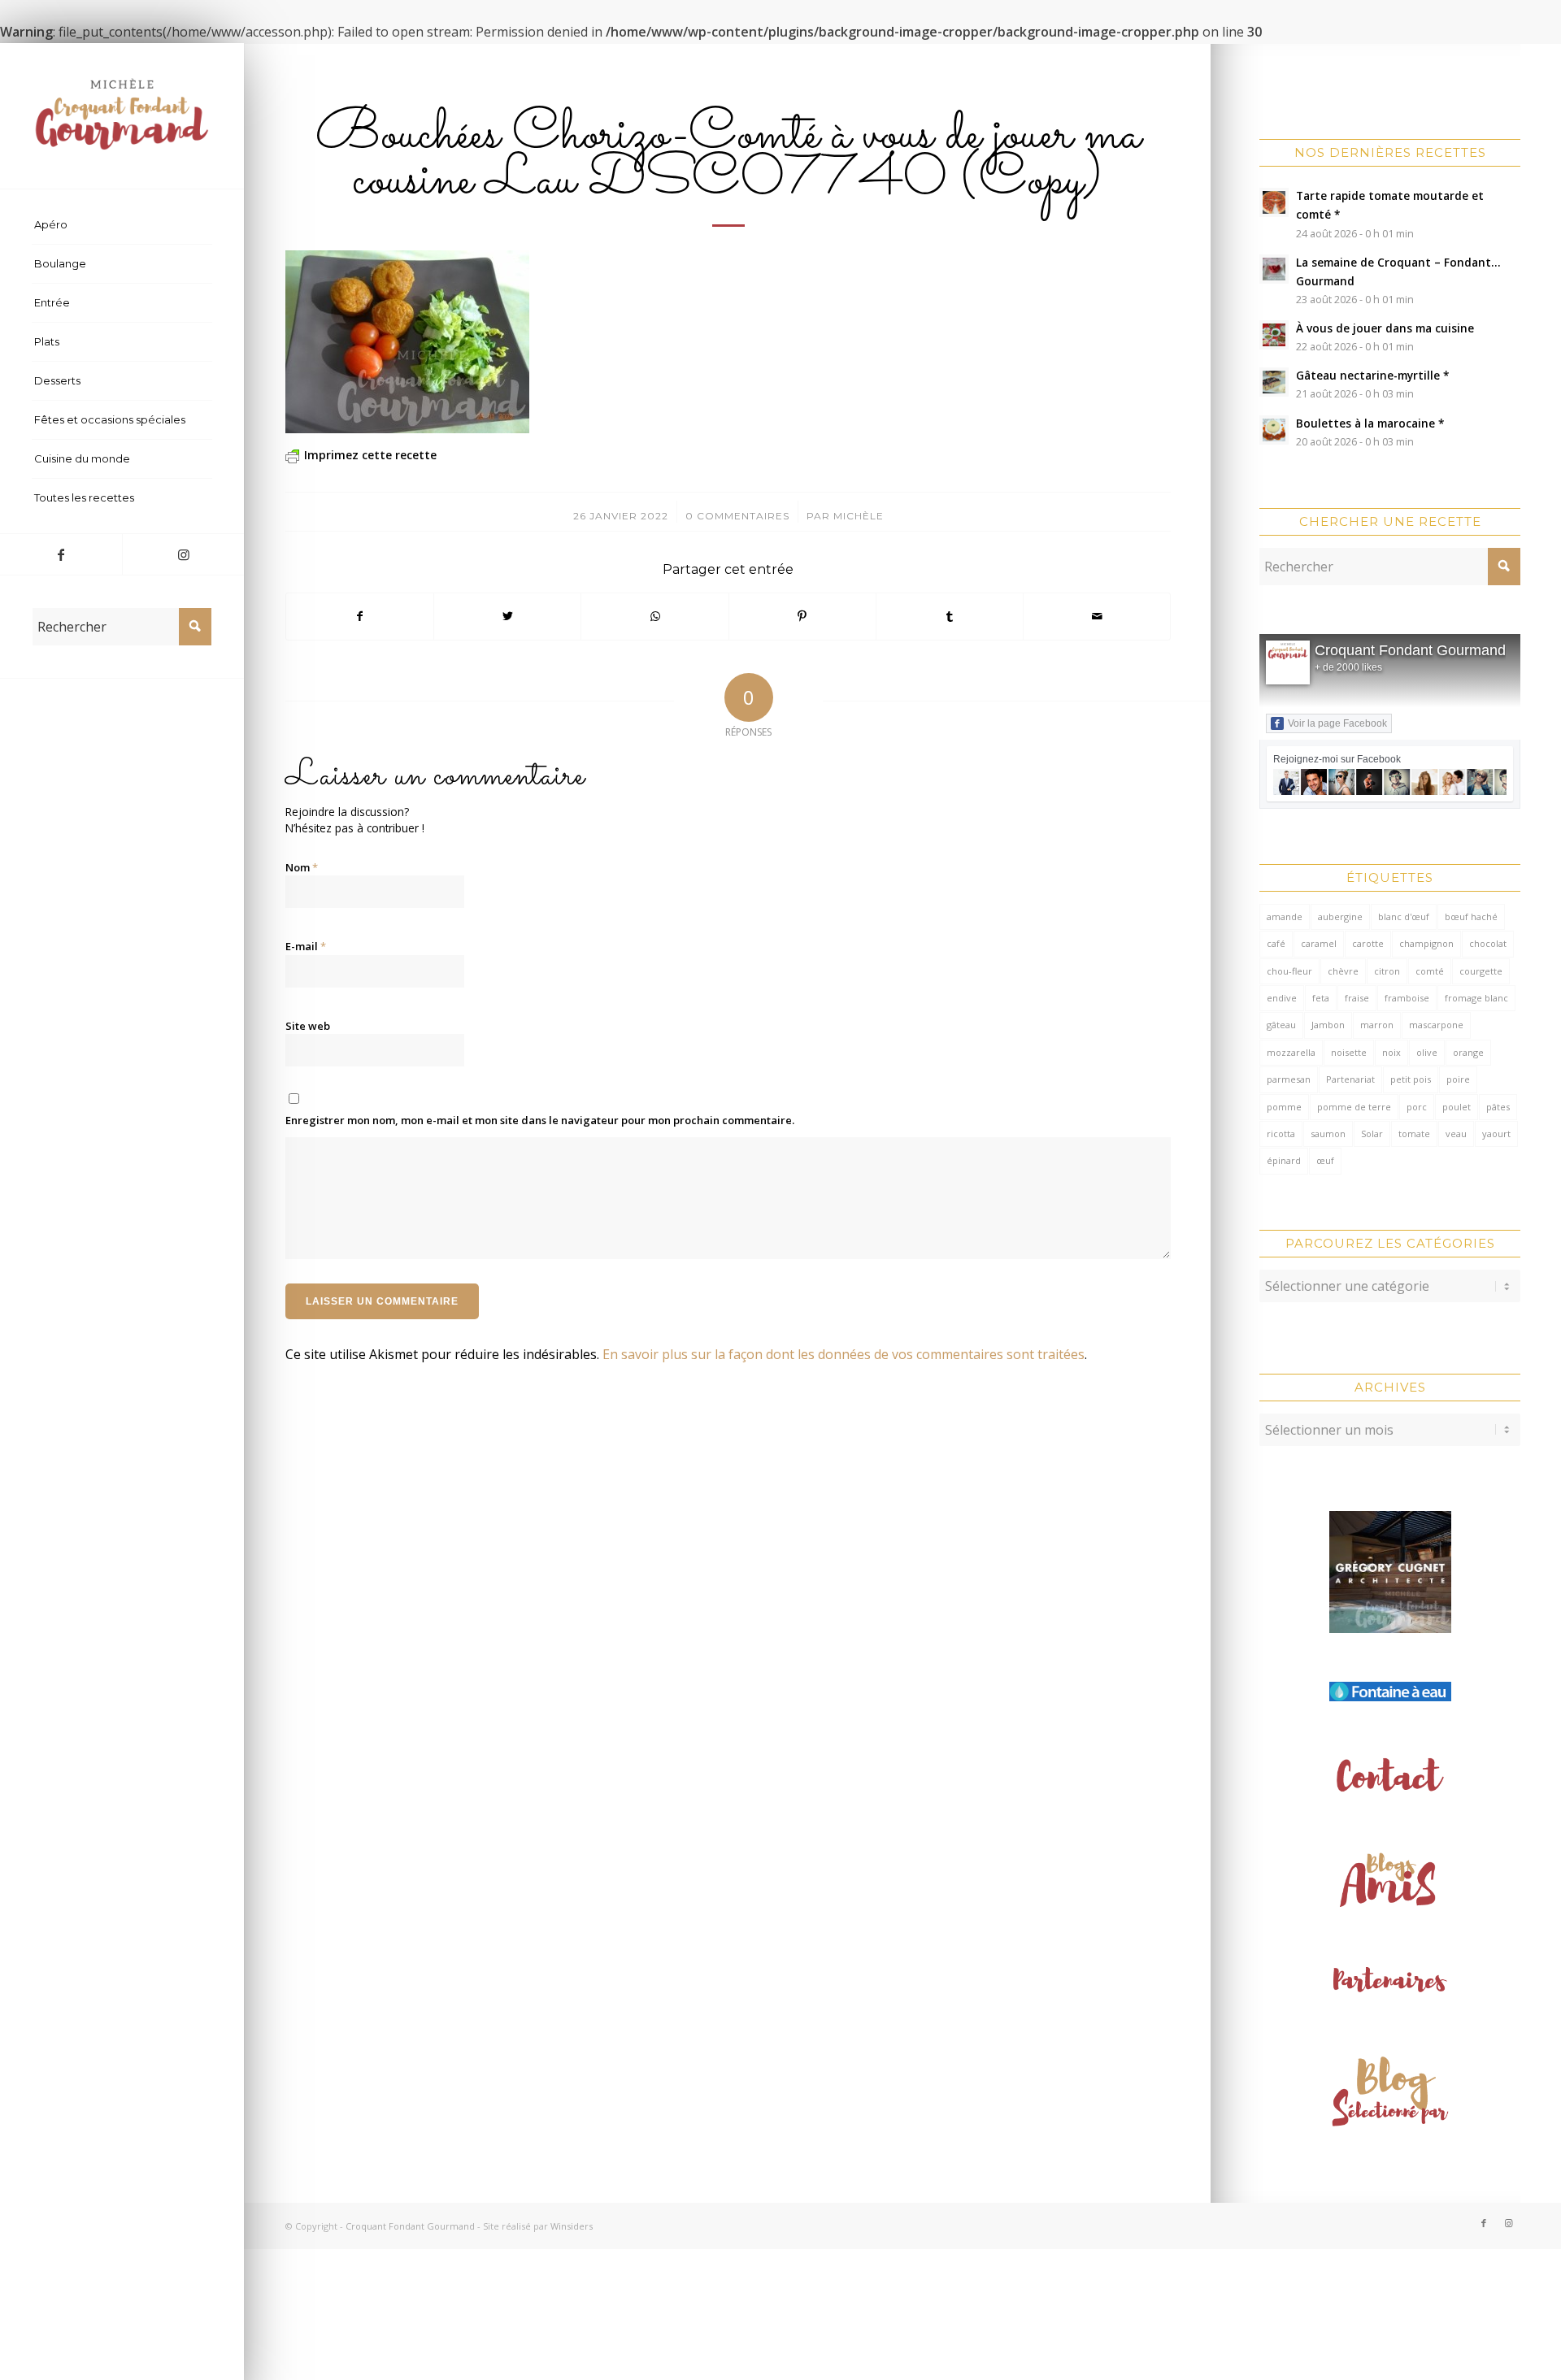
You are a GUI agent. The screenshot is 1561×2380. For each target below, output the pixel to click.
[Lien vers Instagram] (183, 554)
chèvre (1343, 971)
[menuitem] (122, 225)
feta (1321, 998)
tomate (1414, 1134)
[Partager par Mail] (1097, 616)
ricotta (1281, 1134)
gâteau (1281, 1025)
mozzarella (1291, 1052)
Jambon (1328, 1025)
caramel (1319, 943)
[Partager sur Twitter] (507, 616)
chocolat (1488, 943)
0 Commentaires (737, 516)
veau (1456, 1134)
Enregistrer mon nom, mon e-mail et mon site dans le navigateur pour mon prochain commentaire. (540, 1120)
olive (1427, 1052)
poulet (1457, 1107)
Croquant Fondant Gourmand (1410, 650)
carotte (1368, 943)
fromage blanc (1476, 998)
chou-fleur (1289, 971)
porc (1417, 1107)
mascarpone (1436, 1025)
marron (1377, 1025)
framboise (1407, 998)
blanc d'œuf (1404, 916)
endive (1282, 998)
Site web (308, 1026)
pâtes (1498, 1107)
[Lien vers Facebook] (61, 554)
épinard (1284, 1160)
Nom (302, 867)
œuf (1325, 1160)
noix (1391, 1052)
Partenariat (1350, 1079)
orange (1468, 1052)
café (1276, 943)
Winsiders (572, 2226)
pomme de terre (1354, 1107)
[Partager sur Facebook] (360, 616)
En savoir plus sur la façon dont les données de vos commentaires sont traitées (844, 1354)
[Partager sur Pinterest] (802, 616)
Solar (1372, 1134)
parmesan (1289, 1079)
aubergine (1340, 916)
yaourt (1496, 1134)
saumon (1328, 1134)
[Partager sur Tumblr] (950, 616)
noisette (1349, 1052)
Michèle (859, 516)
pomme (1284, 1107)
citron (1387, 971)
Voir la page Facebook (1337, 723)
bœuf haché (1471, 916)
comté (1430, 971)
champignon (1426, 943)
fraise (1357, 998)
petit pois (1411, 1079)
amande (1285, 916)
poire (1458, 1079)
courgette (1481, 971)
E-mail (306, 946)
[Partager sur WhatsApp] (654, 616)
